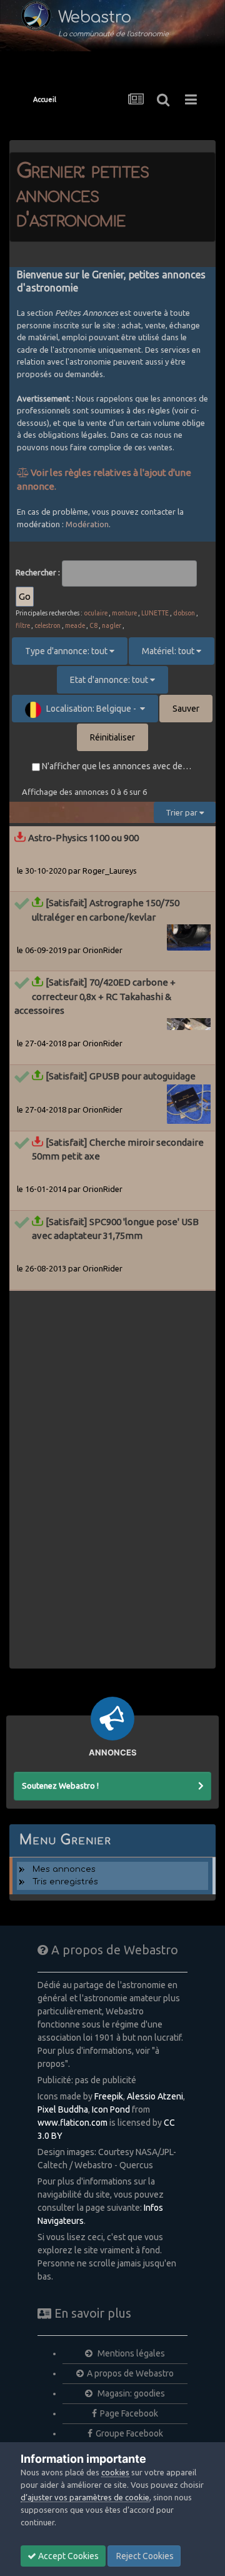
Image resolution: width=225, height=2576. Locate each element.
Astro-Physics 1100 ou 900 (83, 838)
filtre (23, 625)
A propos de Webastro (130, 2373)
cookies (115, 2472)
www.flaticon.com (72, 2123)
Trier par (182, 812)
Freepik (109, 2096)
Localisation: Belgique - (92, 709)
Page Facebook (129, 2413)
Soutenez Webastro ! (60, 1786)
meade (75, 625)
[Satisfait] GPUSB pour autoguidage (121, 1076)
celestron (47, 625)
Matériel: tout (169, 651)
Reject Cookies (144, 2556)
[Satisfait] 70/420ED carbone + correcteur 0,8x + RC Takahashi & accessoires (95, 996)
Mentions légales (130, 2353)
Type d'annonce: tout (67, 651)
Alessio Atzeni (155, 2096)
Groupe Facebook (129, 2433)
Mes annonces (64, 1869)
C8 (93, 625)
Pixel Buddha (63, 2109)
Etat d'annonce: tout (110, 680)
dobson (184, 613)
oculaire (96, 613)
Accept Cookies (67, 2556)
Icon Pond (111, 2109)
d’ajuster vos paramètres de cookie (85, 2497)
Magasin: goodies (130, 2393)
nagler (112, 625)
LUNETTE (155, 613)
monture (124, 613)
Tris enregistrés (65, 1882)
